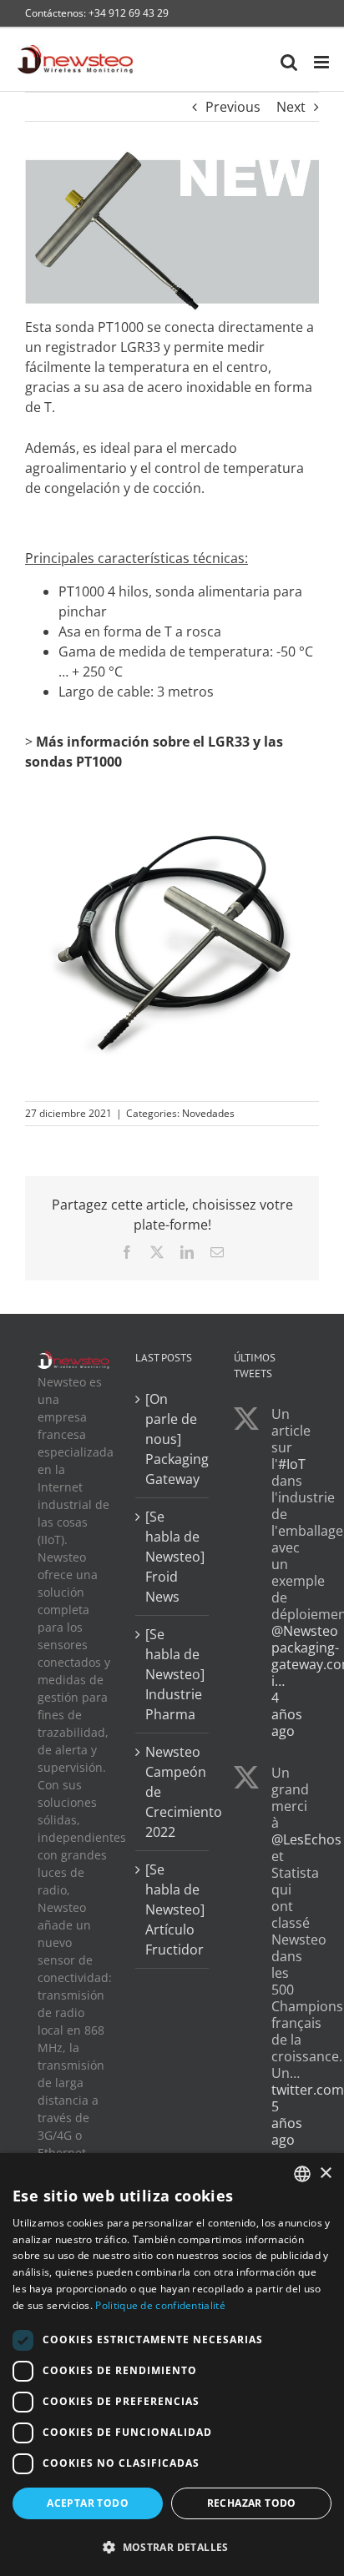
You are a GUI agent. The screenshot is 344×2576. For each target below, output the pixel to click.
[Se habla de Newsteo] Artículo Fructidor (172, 1909)
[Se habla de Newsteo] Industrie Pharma (172, 1674)
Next (291, 107)
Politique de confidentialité (160, 2305)
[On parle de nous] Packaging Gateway (172, 1439)
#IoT (292, 1464)
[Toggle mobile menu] (323, 62)
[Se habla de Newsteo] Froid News (172, 1557)
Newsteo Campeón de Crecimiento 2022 (172, 1792)
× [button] (325, 2173)
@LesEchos (306, 1839)
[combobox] (302, 2174)
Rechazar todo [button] (252, 2503)
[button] (172, 2547)
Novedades (208, 1113)
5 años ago (287, 2123)
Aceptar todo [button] (88, 2503)
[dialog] (172, 2365)
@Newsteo (305, 1631)
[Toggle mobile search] (289, 62)
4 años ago (287, 1714)
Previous (233, 107)
